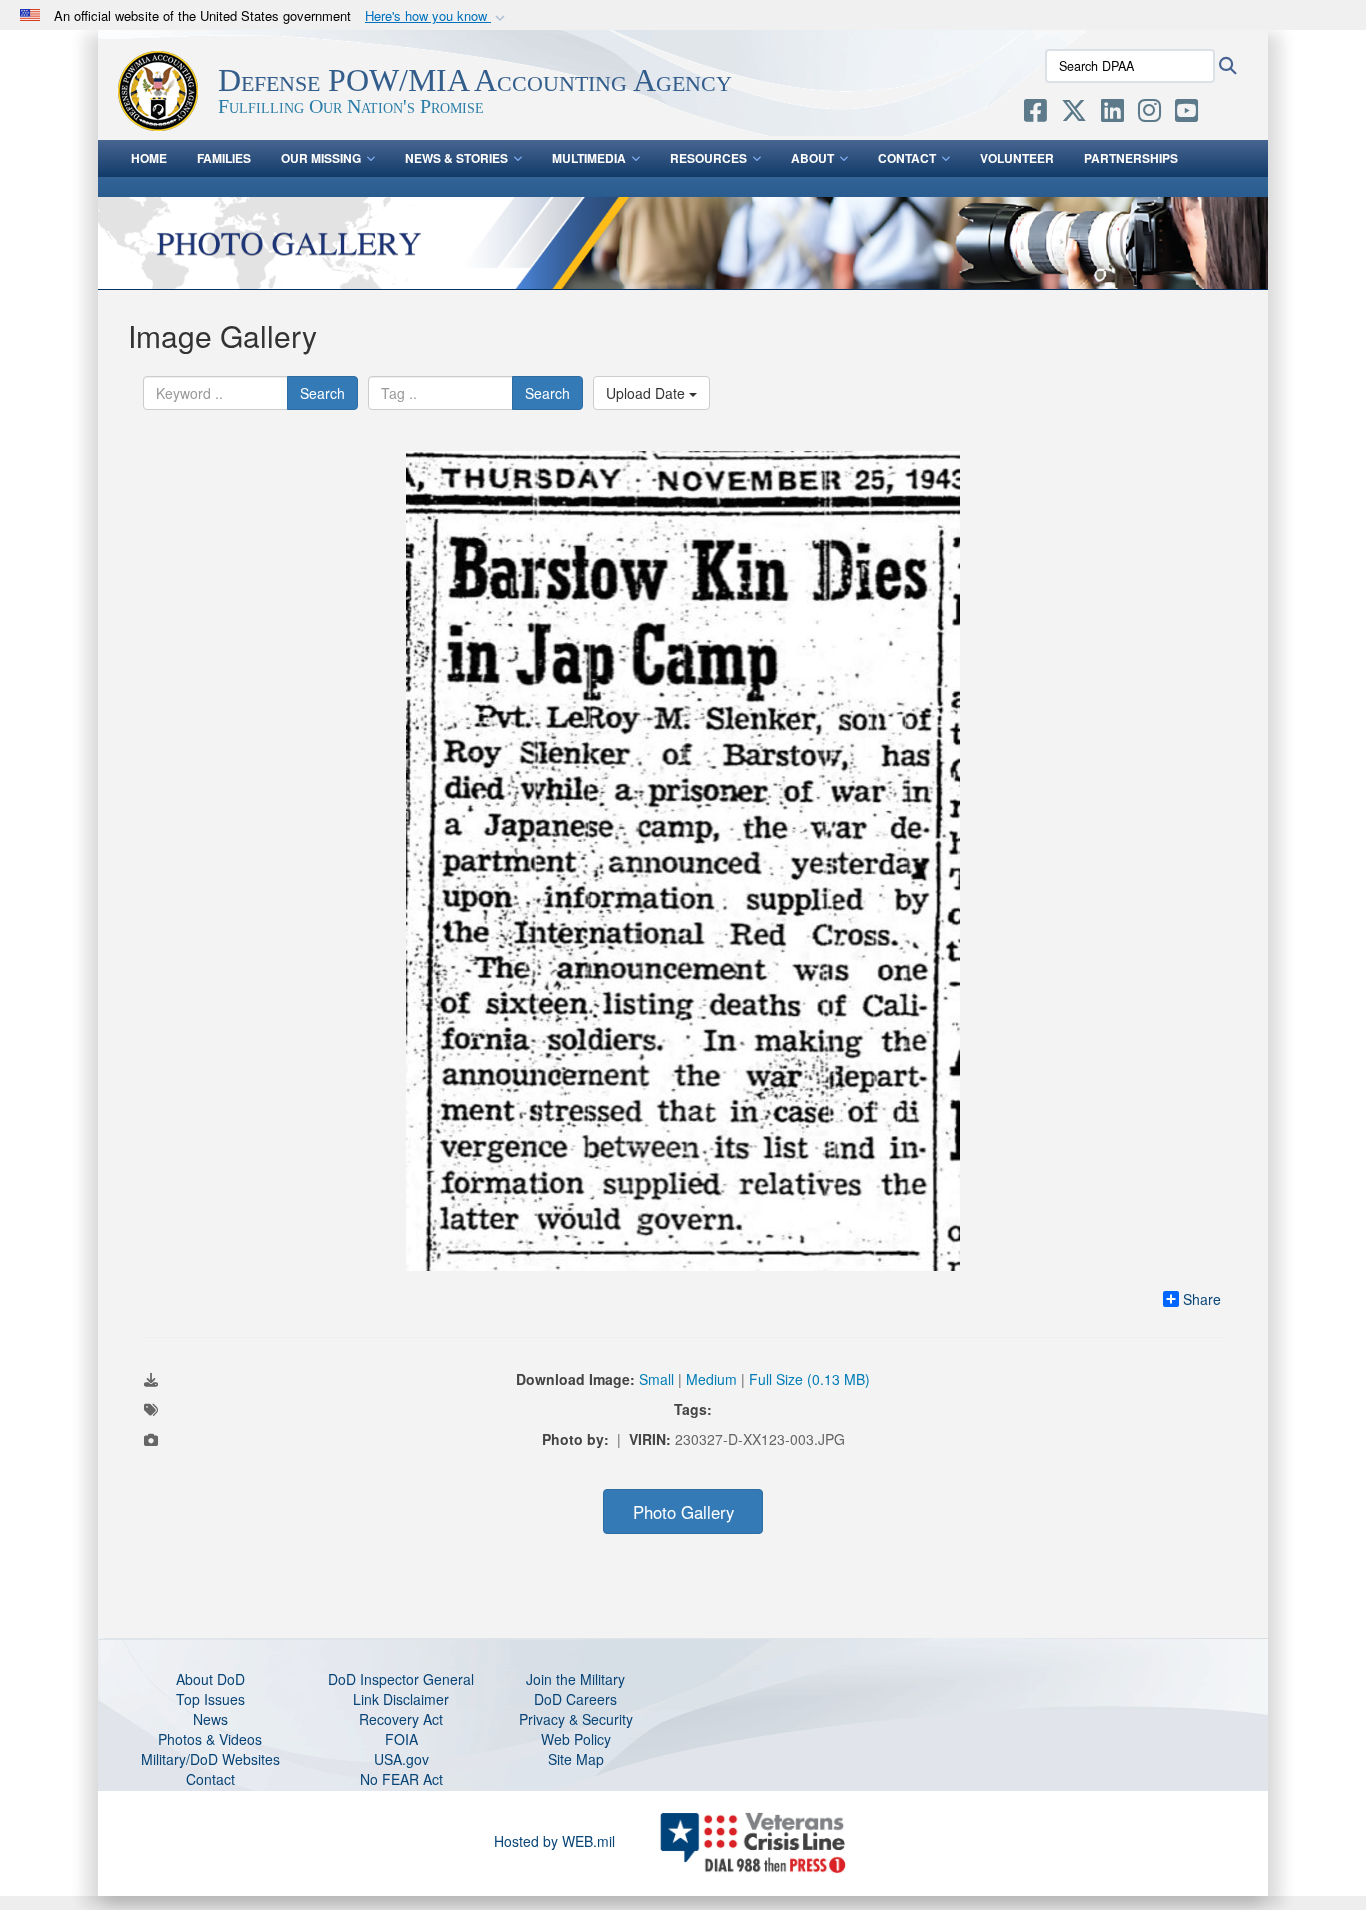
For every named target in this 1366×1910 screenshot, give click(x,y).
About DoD (210, 1679)
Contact (907, 158)
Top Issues (210, 1699)
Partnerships (1131, 158)
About (812, 158)
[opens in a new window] (1035, 114)
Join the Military (575, 1679)
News (210, 1719)
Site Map (576, 1759)
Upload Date (647, 393)
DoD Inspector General (401, 1679)
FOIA (401, 1739)
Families (224, 158)
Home (149, 158)
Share (1202, 1299)
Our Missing (321, 158)
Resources (708, 158)
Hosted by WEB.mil (554, 1841)
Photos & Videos (210, 1739)
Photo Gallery (683, 1512)
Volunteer (1017, 158)
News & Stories (456, 158)
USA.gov (401, 1759)
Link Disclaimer (401, 1699)
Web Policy (576, 1739)
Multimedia (589, 158)
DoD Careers (575, 1699)
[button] (437, 16)
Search (322, 393)
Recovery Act (401, 1719)
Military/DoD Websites (210, 1759)
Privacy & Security (576, 1719)
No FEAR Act (401, 1779)
